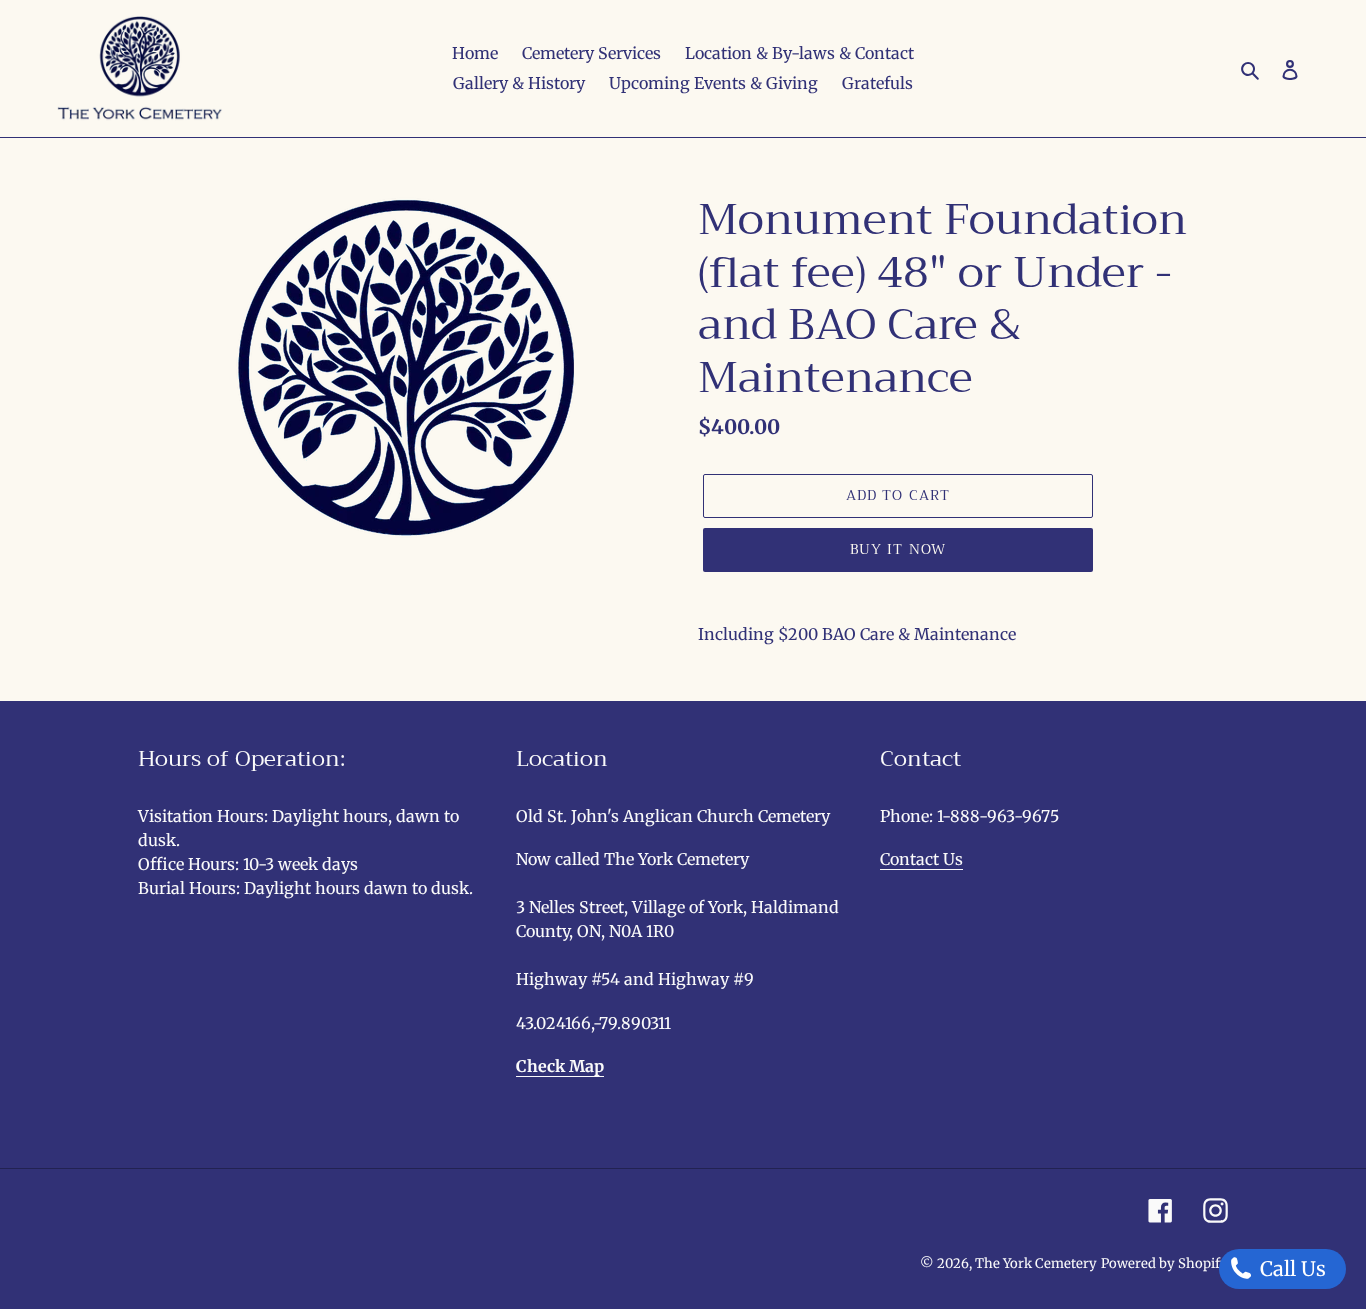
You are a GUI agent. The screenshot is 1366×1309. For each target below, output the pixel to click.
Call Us (1290, 1268)
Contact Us (921, 859)
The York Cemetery (1036, 1263)
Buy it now (898, 549)
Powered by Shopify (1164, 1263)
